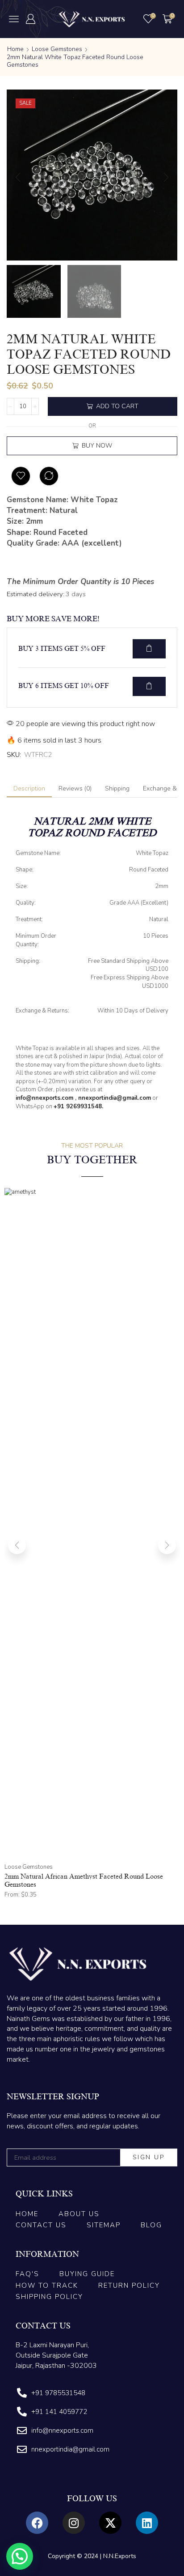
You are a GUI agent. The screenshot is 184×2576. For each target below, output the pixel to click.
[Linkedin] (147, 2523)
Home (15, 49)
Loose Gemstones (57, 49)
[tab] (29, 789)
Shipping (117, 788)
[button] (14, 19)
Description (29, 788)
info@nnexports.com (44, 1098)
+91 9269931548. (78, 1106)
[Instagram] (74, 2523)
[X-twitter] (110, 2523)
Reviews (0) (75, 788)
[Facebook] (37, 2523)
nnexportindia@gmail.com (115, 1098)
